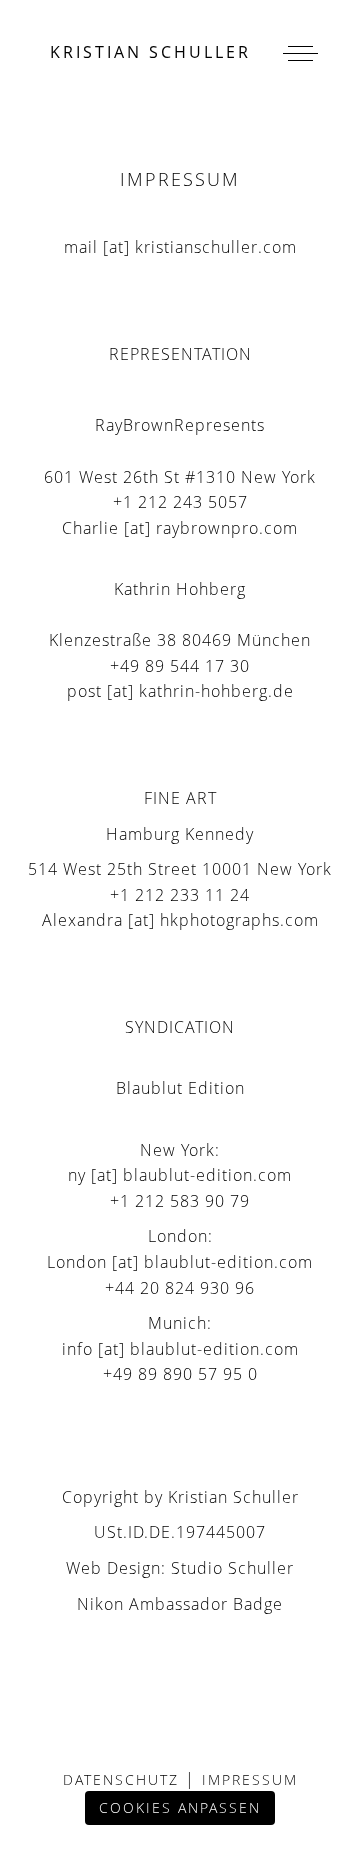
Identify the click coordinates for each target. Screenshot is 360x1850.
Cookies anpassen (180, 1807)
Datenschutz (124, 1779)
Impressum (247, 1779)
